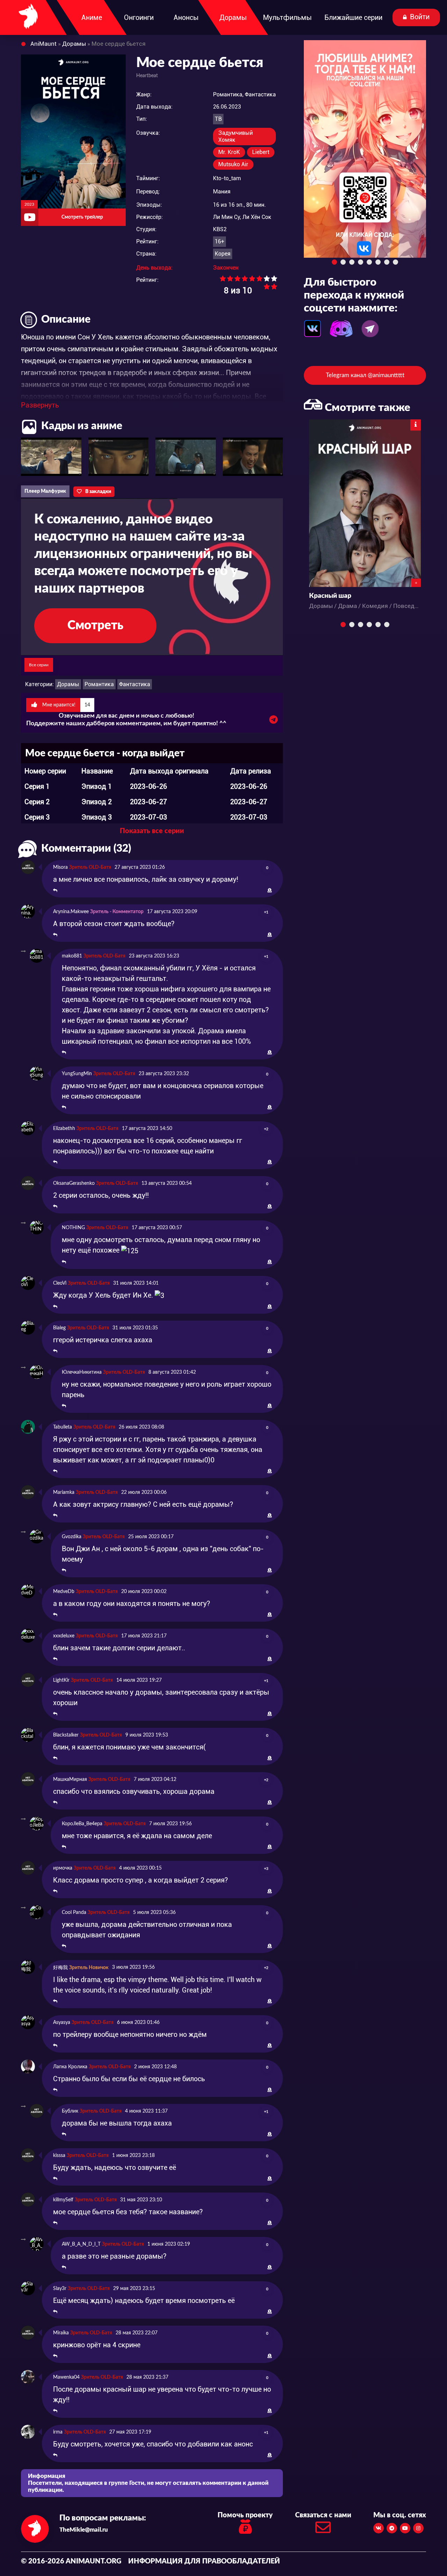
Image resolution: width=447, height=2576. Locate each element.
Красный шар (330, 596)
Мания (222, 192)
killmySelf (63, 2200)
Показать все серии (152, 831)
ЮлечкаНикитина (82, 1372)
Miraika (61, 2333)
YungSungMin (77, 1074)
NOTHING (73, 1228)
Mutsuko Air (233, 164)
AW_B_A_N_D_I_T (81, 2244)
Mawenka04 (66, 2377)
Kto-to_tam (227, 178)
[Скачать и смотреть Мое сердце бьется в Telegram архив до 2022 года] (273, 721)
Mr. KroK (229, 152)
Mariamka (64, 1492)
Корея (223, 254)
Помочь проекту (245, 2515)
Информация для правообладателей (204, 2561)
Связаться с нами (323, 2515)
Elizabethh (64, 1129)
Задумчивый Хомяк (236, 136)
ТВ (218, 119)
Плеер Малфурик (45, 491)
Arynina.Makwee (71, 912)
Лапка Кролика (70, 2067)
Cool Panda (74, 1913)
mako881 (72, 956)
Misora (60, 867)
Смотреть (95, 626)
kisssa (59, 2156)
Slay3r (60, 2289)
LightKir (61, 1680)
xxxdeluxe (64, 1636)
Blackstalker (66, 1735)
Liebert (261, 152)
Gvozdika (72, 1537)
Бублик (70, 2111)
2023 (29, 204)
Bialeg (59, 1328)
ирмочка (63, 1868)
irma (58, 2432)
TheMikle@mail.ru (84, 2530)
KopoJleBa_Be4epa (82, 1824)
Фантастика (135, 684)
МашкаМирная (70, 1779)
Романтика (99, 684)
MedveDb (64, 1592)
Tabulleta (63, 1427)
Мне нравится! (65, 705)
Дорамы (68, 684)
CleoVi (60, 1283)
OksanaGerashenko (74, 1183)
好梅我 (60, 1968)
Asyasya (62, 2023)
